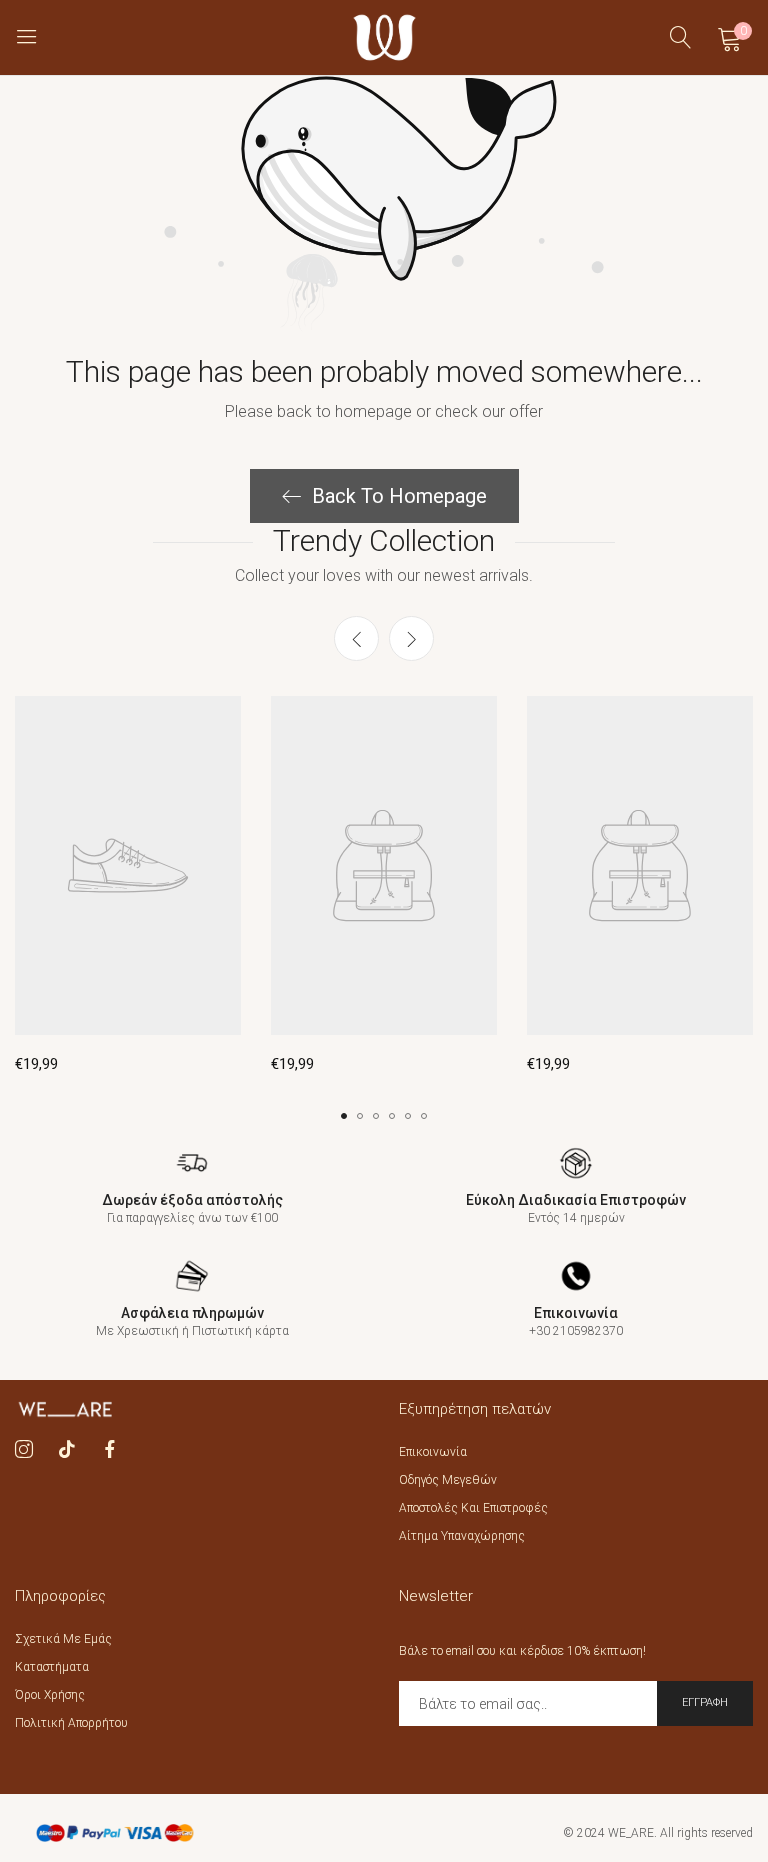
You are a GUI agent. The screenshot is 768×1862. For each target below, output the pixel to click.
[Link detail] (24, 1450)
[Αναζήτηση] (681, 37)
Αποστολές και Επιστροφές (473, 1508)
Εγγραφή (705, 1702)
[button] (411, 638)
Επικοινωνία (433, 1452)
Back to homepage (399, 496)
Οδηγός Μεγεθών (448, 1480)
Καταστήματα (52, 1667)
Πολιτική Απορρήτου (71, 1723)
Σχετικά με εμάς (63, 1639)
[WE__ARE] (384, 37)
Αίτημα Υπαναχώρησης (462, 1536)
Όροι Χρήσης (50, 1695)
